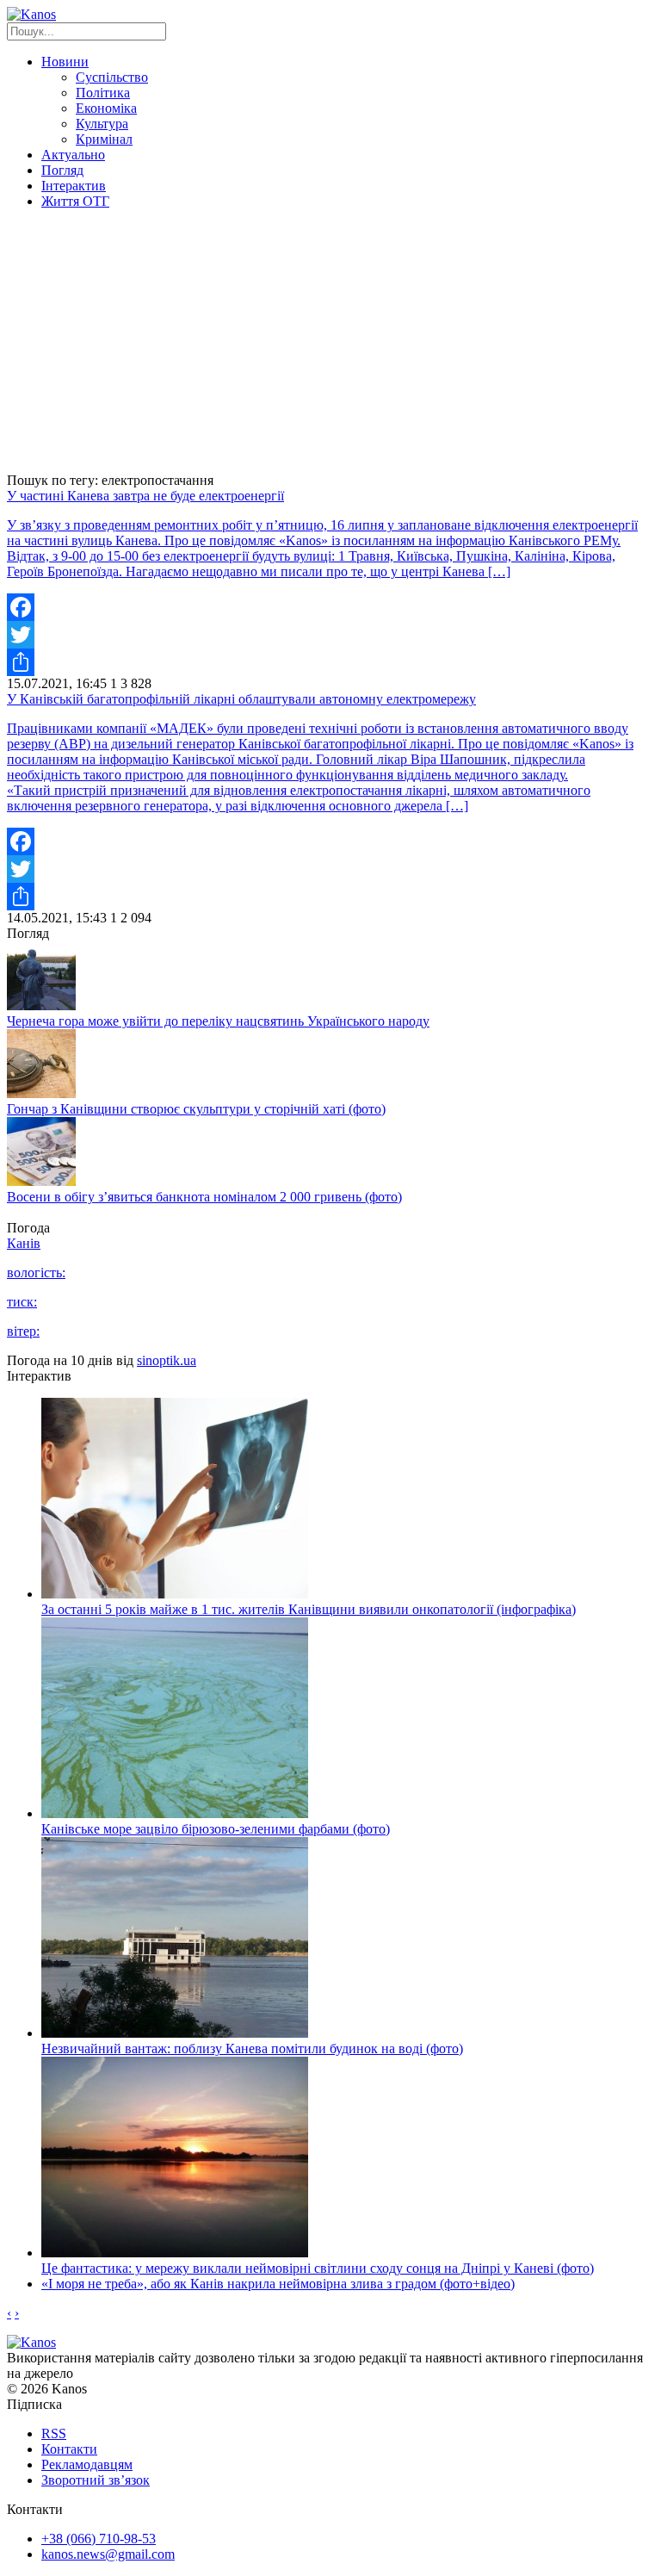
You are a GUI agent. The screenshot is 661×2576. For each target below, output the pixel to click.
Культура (102, 124)
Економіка (106, 108)
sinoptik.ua (167, 1360)
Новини (65, 62)
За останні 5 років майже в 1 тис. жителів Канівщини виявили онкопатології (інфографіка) (309, 1609)
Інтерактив (74, 186)
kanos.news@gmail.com (108, 2554)
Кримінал (104, 139)
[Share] (330, 662)
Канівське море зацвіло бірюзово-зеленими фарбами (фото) (216, 1829)
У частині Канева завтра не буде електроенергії (145, 496)
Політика (103, 93)
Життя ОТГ (75, 201)
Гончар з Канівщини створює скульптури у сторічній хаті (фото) (196, 1109)
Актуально (73, 155)
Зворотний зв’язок (96, 2480)
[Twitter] (330, 635)
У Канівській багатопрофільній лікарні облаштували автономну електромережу (241, 699)
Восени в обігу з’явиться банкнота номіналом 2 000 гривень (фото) (204, 1197)
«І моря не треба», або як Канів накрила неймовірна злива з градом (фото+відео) (278, 2284)
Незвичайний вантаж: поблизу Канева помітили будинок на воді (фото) (252, 2048)
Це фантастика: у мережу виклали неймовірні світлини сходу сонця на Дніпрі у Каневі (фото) (318, 2268)
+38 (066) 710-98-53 (99, 2539)
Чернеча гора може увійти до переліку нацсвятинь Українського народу (218, 1021)
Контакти (69, 2449)
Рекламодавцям (87, 2464)
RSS (54, 2433)
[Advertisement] (330, 344)
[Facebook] (330, 607)
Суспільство (112, 77)
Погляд (62, 170)
